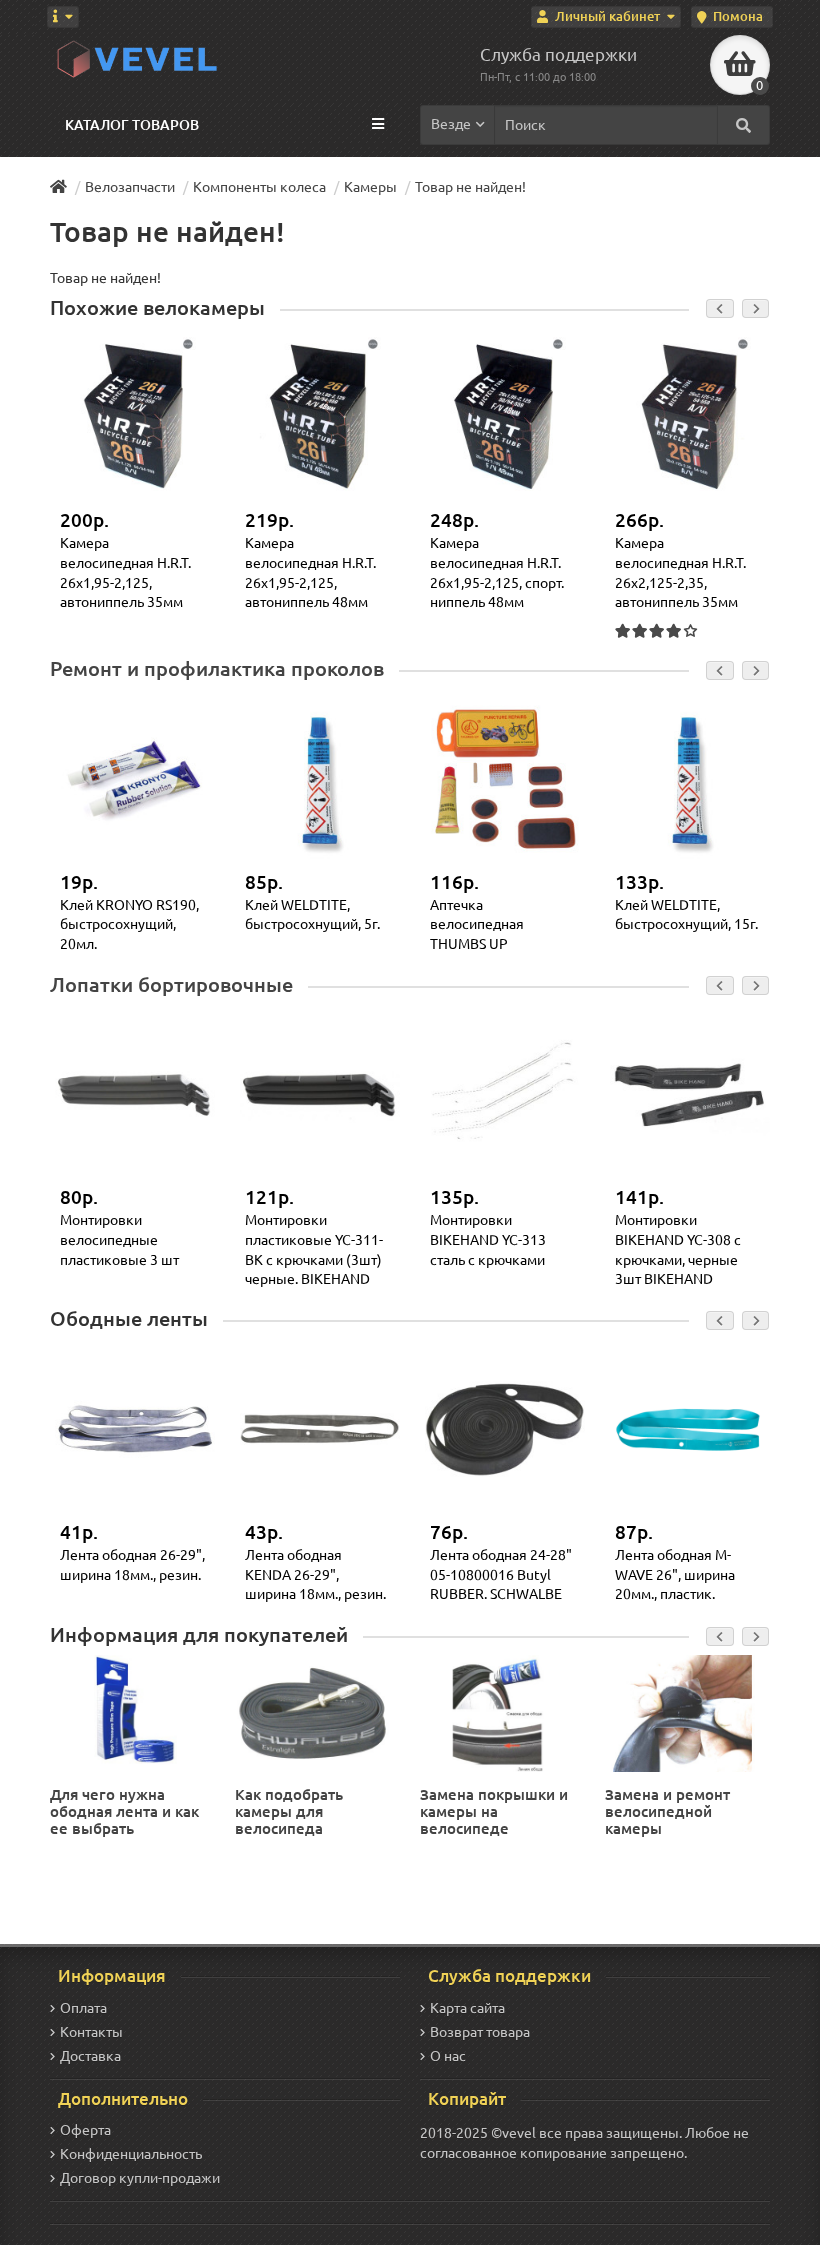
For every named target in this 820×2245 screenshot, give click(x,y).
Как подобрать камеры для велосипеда (289, 1811)
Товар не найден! (470, 187)
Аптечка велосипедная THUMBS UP (477, 924)
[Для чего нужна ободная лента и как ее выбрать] (130, 1712)
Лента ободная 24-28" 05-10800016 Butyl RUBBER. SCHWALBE (501, 1574)
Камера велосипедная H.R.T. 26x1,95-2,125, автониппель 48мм (310, 572)
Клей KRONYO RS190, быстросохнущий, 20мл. (129, 924)
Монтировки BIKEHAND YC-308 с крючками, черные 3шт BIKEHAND (678, 1249)
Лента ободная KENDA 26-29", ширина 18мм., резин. (315, 1574)
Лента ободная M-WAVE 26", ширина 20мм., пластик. (675, 1574)
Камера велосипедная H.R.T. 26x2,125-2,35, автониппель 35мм (680, 572)
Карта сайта (467, 2008)
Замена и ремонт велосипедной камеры (667, 1811)
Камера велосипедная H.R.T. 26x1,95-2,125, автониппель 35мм (125, 572)
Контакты (91, 2032)
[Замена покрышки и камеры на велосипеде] (500, 1712)
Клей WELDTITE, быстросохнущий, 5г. (312, 915)
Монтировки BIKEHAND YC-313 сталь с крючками (488, 1239)
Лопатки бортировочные (171, 985)
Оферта (85, 2130)
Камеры (370, 187)
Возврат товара (480, 2032)
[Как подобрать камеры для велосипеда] (315, 1712)
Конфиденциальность (131, 2154)
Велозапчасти (130, 187)
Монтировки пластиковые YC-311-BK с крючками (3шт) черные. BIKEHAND (314, 1249)
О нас (448, 2056)
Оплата (83, 2008)
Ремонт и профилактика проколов (217, 669)
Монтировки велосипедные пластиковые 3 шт (119, 1239)
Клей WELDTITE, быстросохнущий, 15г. (686, 915)
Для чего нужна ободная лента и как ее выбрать (124, 1811)
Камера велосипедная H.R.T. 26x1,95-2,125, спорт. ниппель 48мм (497, 572)
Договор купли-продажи (140, 2178)
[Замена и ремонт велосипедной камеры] (685, 1712)
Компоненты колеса (259, 187)
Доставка (90, 2056)
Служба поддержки (558, 54)
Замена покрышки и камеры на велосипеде (494, 1811)
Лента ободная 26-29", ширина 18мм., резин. (132, 1565)
